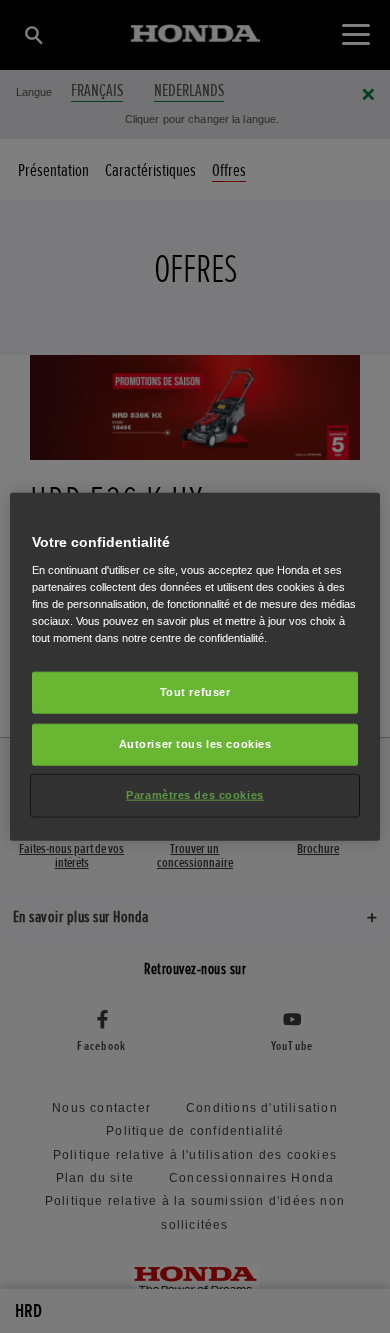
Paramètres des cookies (195, 795)
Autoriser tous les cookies (195, 744)
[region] (195, 666)
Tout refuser (195, 692)
